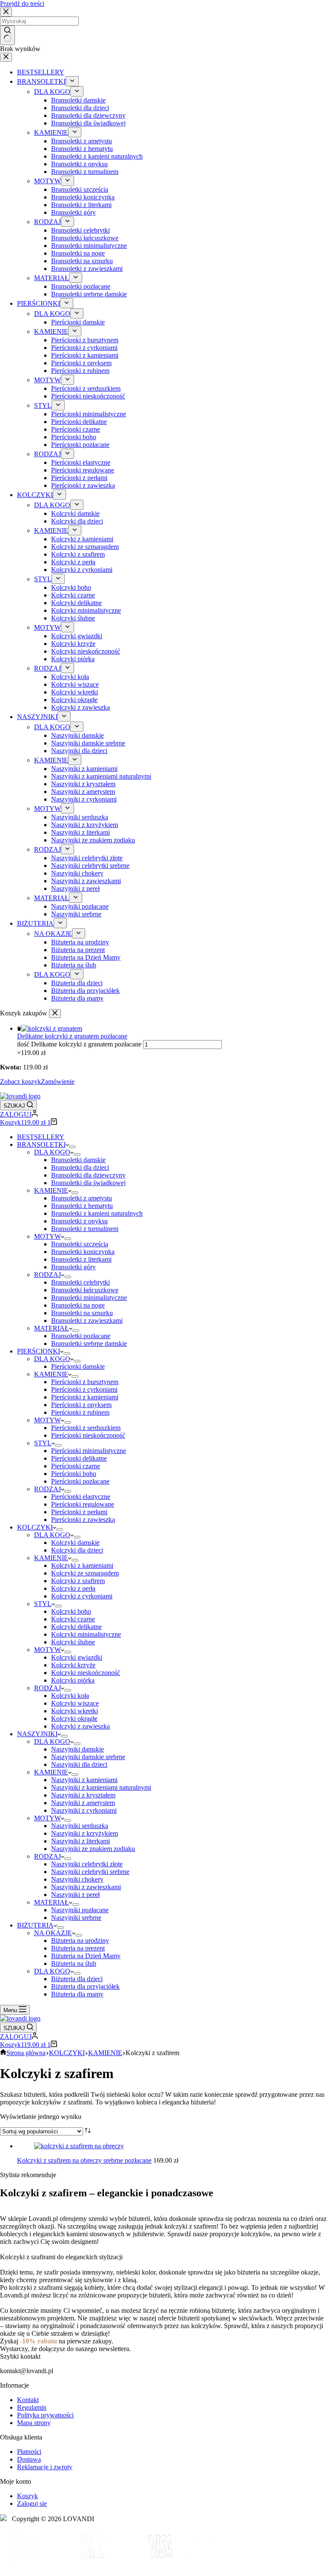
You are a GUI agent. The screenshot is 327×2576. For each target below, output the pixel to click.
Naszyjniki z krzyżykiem (85, 1833)
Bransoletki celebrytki (80, 1282)
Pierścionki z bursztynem (85, 1382)
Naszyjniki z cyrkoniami (84, 1810)
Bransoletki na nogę (78, 1305)
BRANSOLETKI (41, 1144)
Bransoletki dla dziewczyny (88, 1175)
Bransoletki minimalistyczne (89, 1298)
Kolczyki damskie (75, 1542)
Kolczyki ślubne (73, 1642)
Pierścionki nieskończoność (88, 1435)
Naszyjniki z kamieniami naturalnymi (101, 1787)
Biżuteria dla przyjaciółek (85, 1986)
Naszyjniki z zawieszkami (86, 1887)
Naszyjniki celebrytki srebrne (90, 1872)
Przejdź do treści (22, 4)
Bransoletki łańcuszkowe (85, 1290)
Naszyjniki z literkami (80, 1841)
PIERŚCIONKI (39, 1351)
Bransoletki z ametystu (82, 1198)
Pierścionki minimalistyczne (89, 1451)
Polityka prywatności (45, 2415)
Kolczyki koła (70, 1696)
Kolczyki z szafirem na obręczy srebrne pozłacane (84, 2160)
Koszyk (27, 2496)
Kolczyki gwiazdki (77, 1657)
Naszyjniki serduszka (80, 1826)
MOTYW (47, 1236)
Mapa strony (34, 2423)
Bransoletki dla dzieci (80, 1167)
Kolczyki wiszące (75, 1703)
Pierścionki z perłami (79, 1512)
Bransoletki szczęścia (80, 1244)
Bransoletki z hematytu (82, 1206)
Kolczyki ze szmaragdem (85, 1573)
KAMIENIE (51, 1190)
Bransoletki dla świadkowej (88, 1183)
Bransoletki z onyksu (79, 1221)
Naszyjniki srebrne (76, 1918)
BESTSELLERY (41, 1137)
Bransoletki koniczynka (83, 1252)
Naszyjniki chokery (77, 1879)
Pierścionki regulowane (83, 1504)
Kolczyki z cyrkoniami (82, 1596)
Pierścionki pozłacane (80, 1481)
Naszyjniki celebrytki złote (87, 1864)
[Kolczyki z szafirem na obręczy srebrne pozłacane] (79, 2146)
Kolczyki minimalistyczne (86, 1634)
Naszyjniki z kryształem (83, 1795)
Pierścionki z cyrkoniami (84, 1389)
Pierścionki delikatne (79, 1458)
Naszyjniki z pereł (75, 1895)
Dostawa (29, 2459)
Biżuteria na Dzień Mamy (86, 1956)
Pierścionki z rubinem (80, 1412)
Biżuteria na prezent (78, 1948)
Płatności (29, 2452)
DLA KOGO (52, 1152)
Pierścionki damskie (78, 1366)
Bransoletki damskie (78, 1160)
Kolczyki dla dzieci (77, 1550)
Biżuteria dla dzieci (77, 1979)
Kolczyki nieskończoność (86, 1673)
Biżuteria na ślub (74, 1963)
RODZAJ (47, 1275)
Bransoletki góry (73, 1267)
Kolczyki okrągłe (74, 1719)
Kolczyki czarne (73, 1619)
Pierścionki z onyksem (81, 1405)
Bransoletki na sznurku (82, 1313)
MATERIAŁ (52, 1328)
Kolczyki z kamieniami (82, 1565)
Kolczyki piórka (73, 1680)
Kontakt (28, 2400)
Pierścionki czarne (76, 1466)
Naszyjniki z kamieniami (84, 1780)
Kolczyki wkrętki (75, 1711)
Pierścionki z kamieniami (85, 1397)
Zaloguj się (32, 2503)
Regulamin (32, 2407)
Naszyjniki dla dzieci (79, 1764)
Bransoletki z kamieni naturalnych (97, 1213)
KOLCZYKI (35, 1527)
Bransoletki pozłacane (81, 1336)
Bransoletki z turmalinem (85, 1229)
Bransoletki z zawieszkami (87, 1321)
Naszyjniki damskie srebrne (88, 1757)
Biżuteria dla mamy (77, 1994)
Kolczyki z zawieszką (80, 1726)
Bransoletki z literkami (81, 1259)
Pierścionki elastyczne (81, 1497)
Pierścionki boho (74, 1474)
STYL (43, 1443)
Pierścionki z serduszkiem (86, 1428)
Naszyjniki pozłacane (80, 1910)
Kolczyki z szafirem (78, 1581)
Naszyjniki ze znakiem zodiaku (93, 1849)
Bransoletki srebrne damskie (89, 1343)
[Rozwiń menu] (72, 1147)
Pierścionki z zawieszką (83, 1520)
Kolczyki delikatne (76, 1627)
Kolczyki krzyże (73, 1665)
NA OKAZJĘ (53, 1933)
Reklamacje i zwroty (45, 2467)
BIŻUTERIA (35, 1925)
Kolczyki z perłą (73, 1588)
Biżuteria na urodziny (80, 1941)
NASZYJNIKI (37, 1734)
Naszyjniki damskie (77, 1749)
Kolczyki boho (71, 1611)
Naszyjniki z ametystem (83, 1803)
